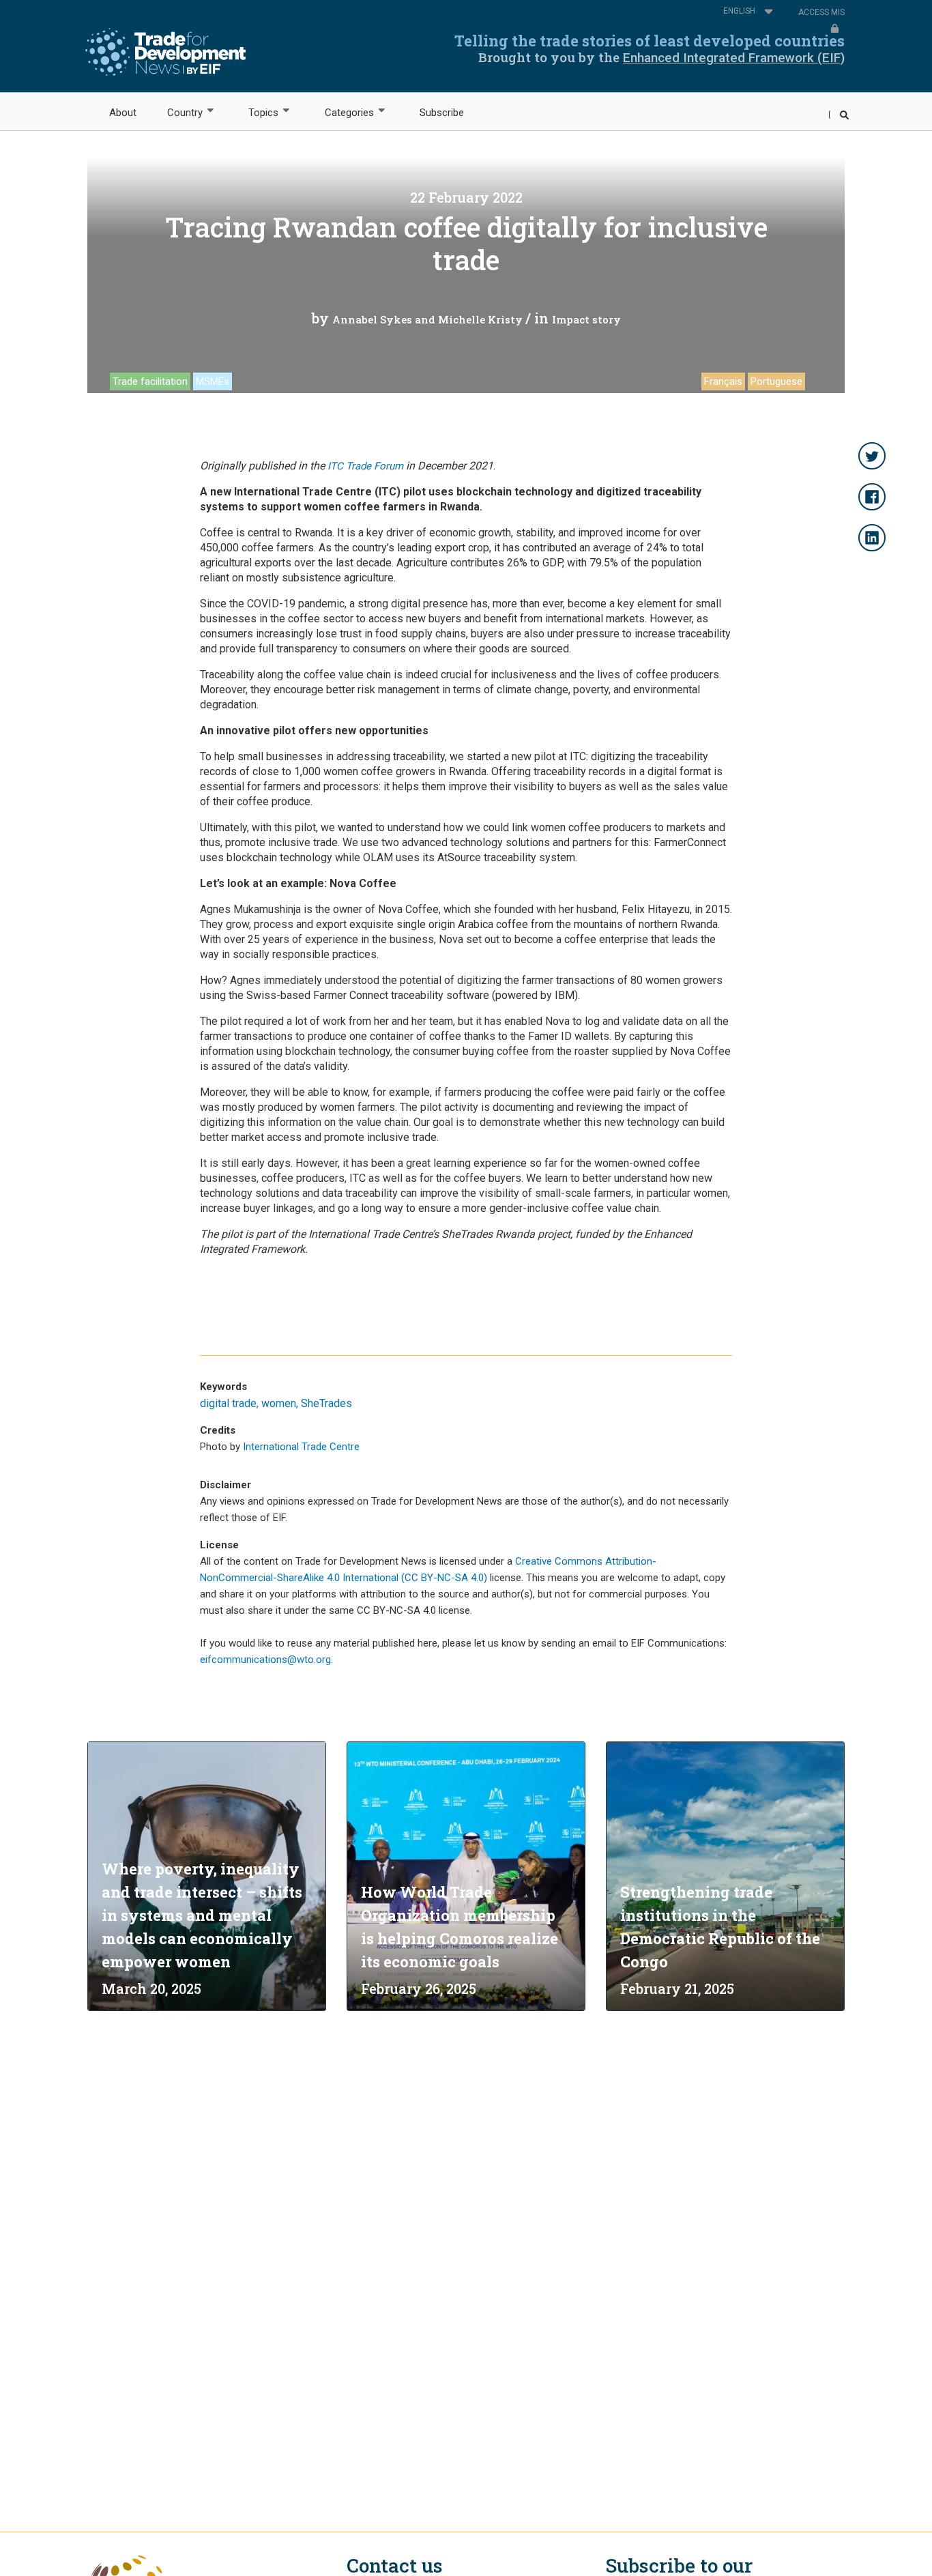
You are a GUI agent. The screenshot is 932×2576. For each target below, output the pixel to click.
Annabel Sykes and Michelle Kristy (427, 319)
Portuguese (776, 381)
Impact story (586, 319)
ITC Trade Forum (367, 466)
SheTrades (326, 1403)
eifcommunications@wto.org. (266, 1660)
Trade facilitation (150, 381)
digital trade (228, 1403)
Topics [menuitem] (256, 113)
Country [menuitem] (177, 113)
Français (723, 381)
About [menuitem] (123, 113)
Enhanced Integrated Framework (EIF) (734, 58)
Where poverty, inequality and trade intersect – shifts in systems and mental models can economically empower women (202, 1915)
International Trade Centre (301, 1447)
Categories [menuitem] (341, 113)
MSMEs (213, 381)
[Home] (165, 52)
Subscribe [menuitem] (442, 113)
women (279, 1403)
